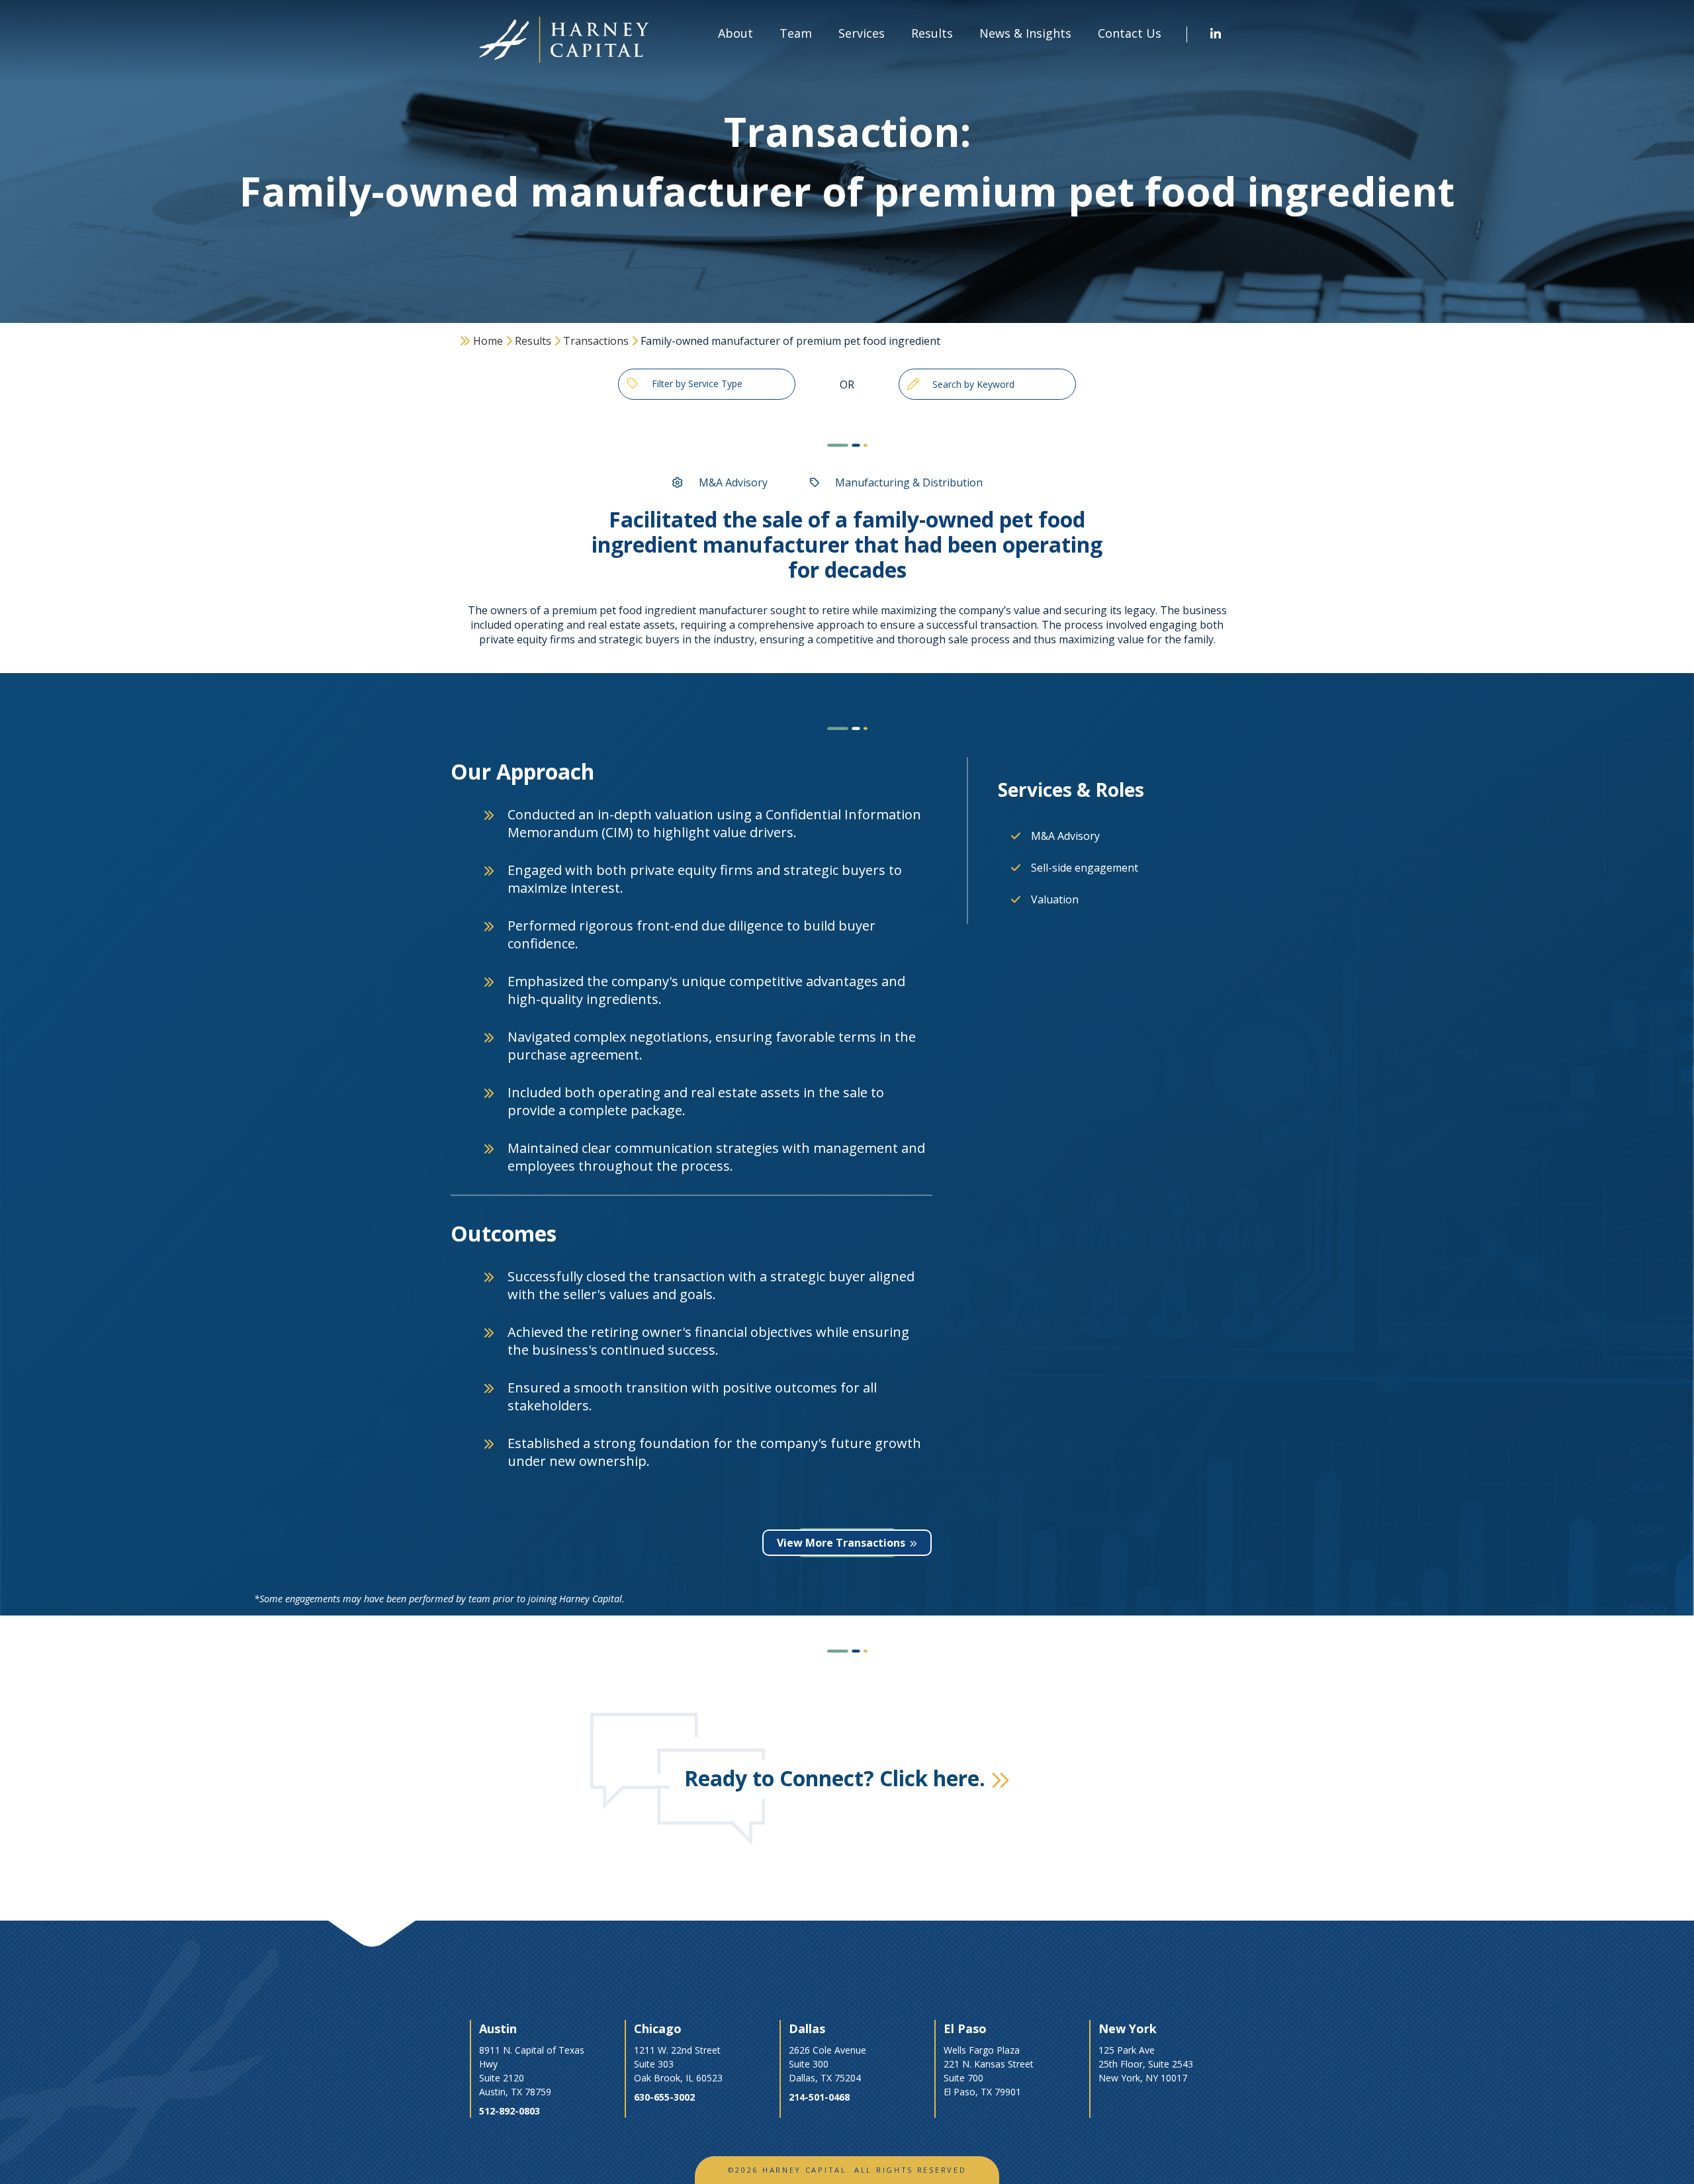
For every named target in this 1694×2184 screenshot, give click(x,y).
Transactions (596, 341)
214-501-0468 (819, 2097)
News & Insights (1025, 33)
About (736, 33)
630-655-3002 (664, 2097)
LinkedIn (1216, 34)
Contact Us (1130, 33)
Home (488, 341)
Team (796, 33)
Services (862, 33)
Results (533, 341)
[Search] (913, 384)
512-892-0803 (510, 2111)
